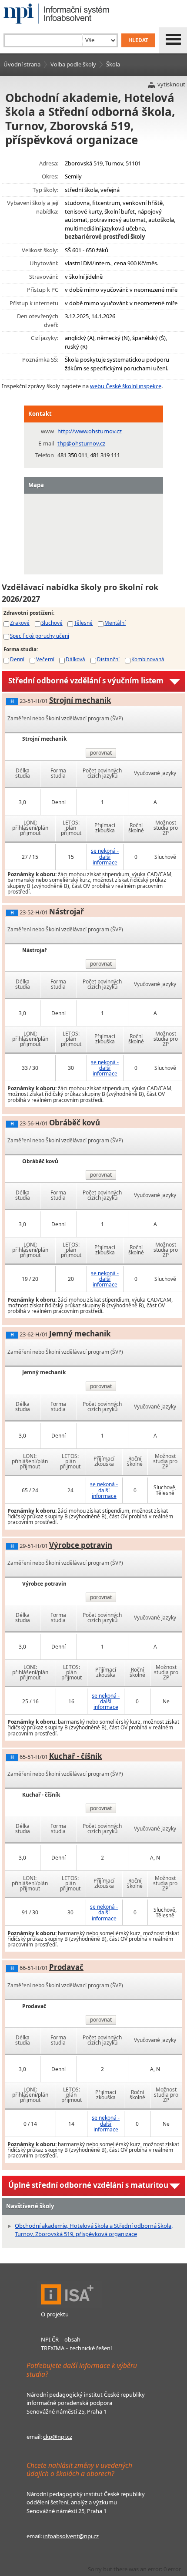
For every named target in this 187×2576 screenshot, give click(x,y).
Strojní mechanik (80, 700)
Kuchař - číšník (75, 1756)
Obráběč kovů (75, 1123)
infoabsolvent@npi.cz (71, 2536)
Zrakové (20, 623)
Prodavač (66, 1967)
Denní (17, 659)
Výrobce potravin (81, 1545)
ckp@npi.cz (58, 2437)
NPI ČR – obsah (61, 2339)
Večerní (45, 659)
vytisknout (171, 84)
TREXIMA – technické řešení (76, 2348)
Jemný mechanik (80, 1334)
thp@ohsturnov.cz (81, 443)
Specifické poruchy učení (40, 636)
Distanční (108, 659)
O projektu (55, 2314)
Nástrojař (67, 912)
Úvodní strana (22, 64)
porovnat (101, 753)
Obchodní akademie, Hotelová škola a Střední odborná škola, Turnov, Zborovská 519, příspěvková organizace (94, 2230)
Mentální (115, 623)
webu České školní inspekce (126, 386)
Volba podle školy (73, 64)
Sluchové (52, 623)
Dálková (75, 659)
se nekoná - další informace (105, 856)
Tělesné (83, 623)
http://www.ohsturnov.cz (90, 431)
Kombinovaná (148, 659)
